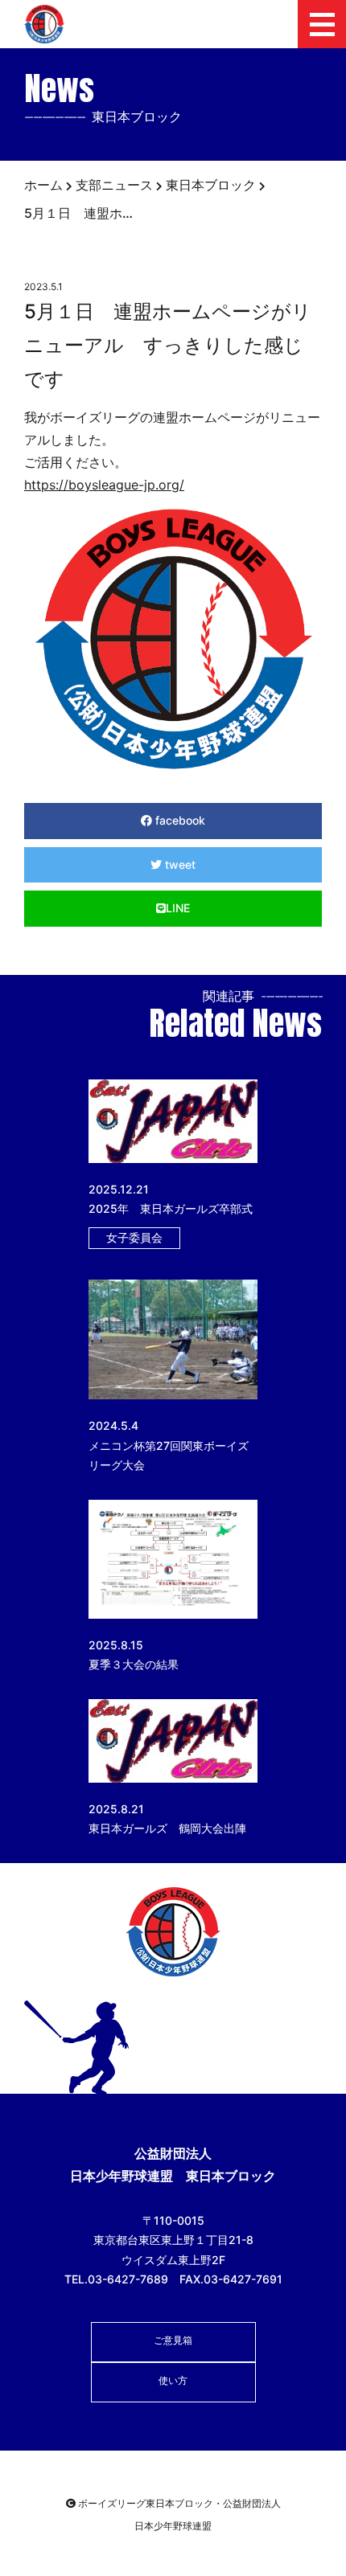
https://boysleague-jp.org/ (104, 485)
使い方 (173, 2380)
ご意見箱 (173, 2340)
